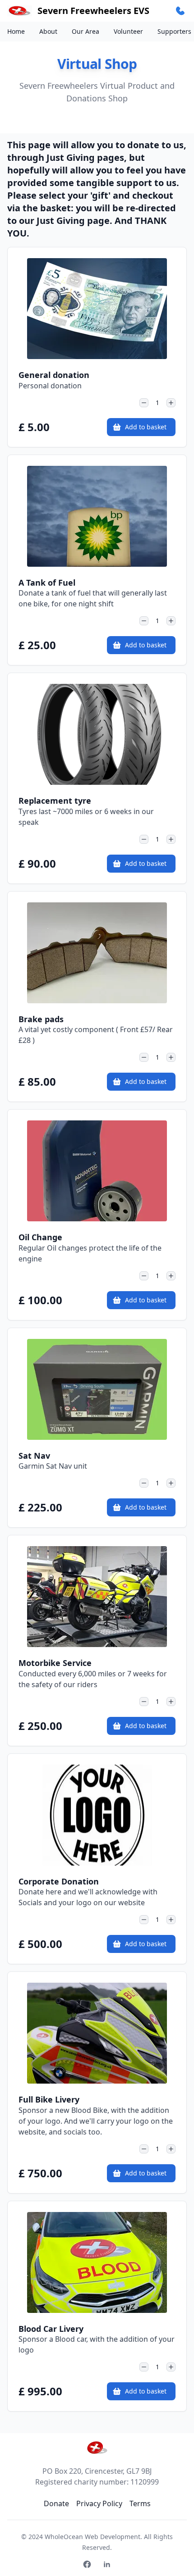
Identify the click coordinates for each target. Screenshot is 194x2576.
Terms (140, 2503)
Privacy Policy (99, 2503)
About (48, 31)
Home (16, 31)
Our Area (85, 31)
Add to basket (146, 427)
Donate (56, 2503)
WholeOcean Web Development (92, 2537)
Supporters (174, 31)
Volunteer (128, 31)
